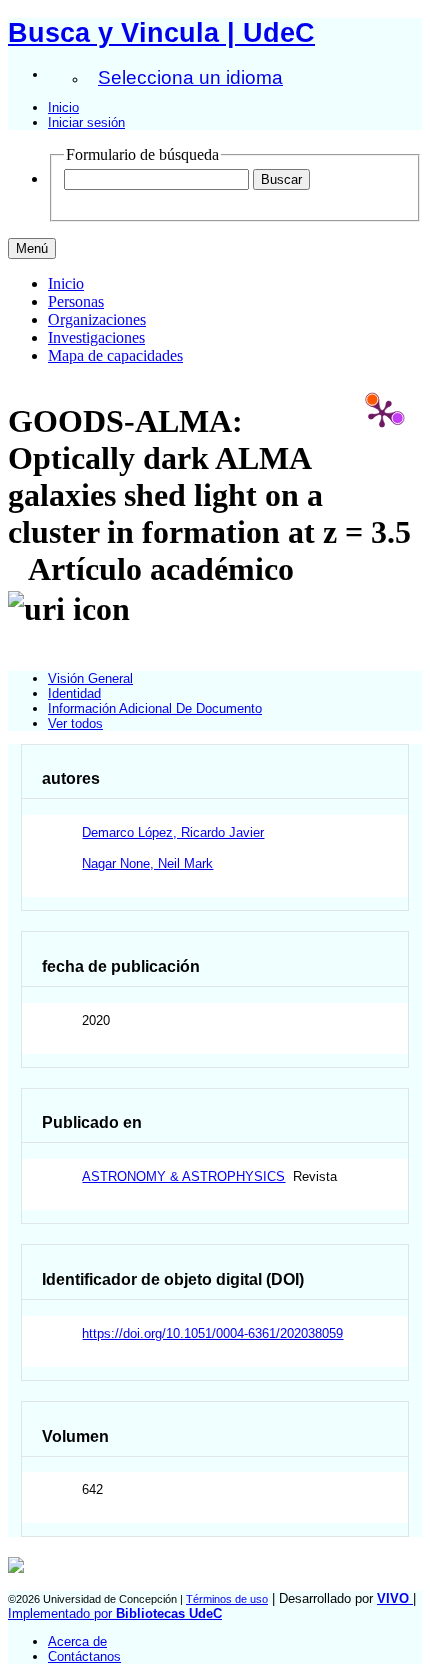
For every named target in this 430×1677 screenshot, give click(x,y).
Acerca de (77, 1641)
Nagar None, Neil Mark (147, 863)
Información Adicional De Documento (155, 708)
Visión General (90, 678)
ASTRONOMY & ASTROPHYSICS (183, 1176)
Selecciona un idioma (190, 77)
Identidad (74, 693)
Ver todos (75, 723)
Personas (76, 301)
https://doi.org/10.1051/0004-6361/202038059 (212, 1333)
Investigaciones (96, 337)
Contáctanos (84, 1656)
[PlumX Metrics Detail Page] (382, 413)
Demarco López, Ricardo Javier (173, 832)
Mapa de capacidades (115, 355)
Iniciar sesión (86, 122)
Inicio (63, 107)
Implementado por (115, 1613)
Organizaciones (97, 319)
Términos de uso (227, 1599)
